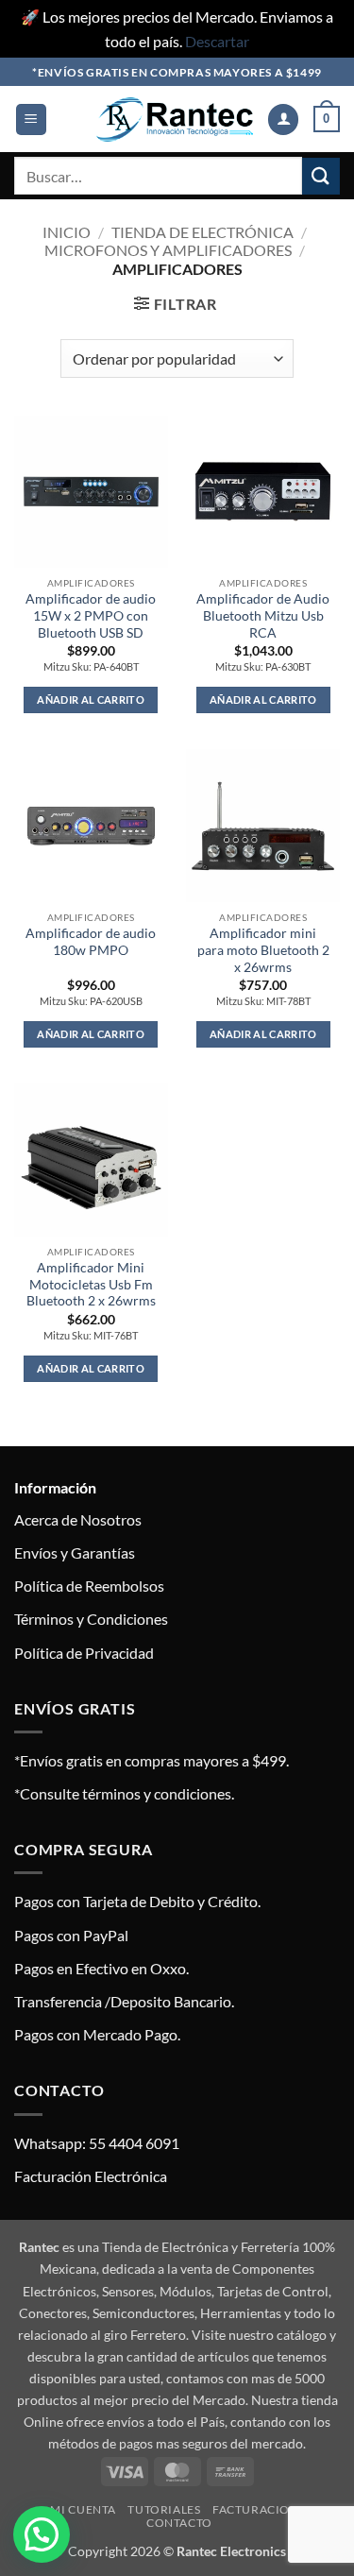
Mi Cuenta (83, 2509)
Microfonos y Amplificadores (168, 250)
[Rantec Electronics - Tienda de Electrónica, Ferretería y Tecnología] (175, 119)
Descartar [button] (217, 41)
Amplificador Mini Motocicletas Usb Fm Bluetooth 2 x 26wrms (91, 1284)
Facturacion (256, 2509)
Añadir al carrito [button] (91, 699)
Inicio (67, 232)
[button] (31, 119)
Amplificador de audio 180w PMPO (91, 942)
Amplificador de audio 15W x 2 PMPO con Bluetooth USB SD (91, 615)
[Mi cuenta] (283, 119)
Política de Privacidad (84, 1653)
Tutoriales (164, 2509)
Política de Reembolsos (89, 1586)
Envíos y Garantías (75, 1552)
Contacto (179, 2523)
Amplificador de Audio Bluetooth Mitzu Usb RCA (263, 615)
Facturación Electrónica (91, 2176)
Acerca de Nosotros (78, 1519)
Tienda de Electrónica (202, 232)
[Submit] (321, 176)
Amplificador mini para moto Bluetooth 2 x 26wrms (263, 950)
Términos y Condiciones (91, 1619)
